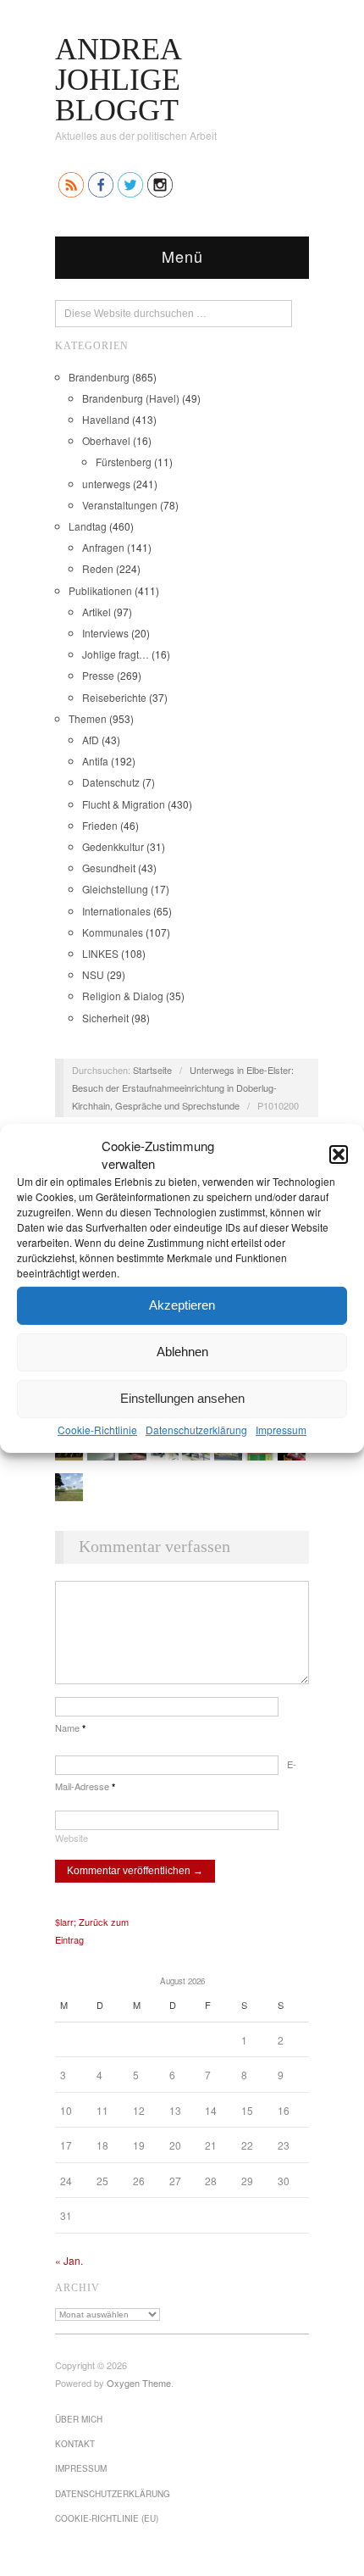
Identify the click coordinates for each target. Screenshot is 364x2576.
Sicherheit (105, 1018)
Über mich (79, 2419)
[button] (339, 1154)
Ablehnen (182, 1352)
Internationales (116, 911)
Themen (88, 718)
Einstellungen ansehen (182, 1398)
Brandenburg (99, 377)
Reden (98, 568)
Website (72, 1838)
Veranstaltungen (120, 505)
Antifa (95, 761)
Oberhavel (106, 440)
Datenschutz (111, 782)
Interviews (105, 633)
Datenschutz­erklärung (196, 1429)
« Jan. (69, 2260)
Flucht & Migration (124, 804)
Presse (98, 675)
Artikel (97, 612)
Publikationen (100, 590)
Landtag (88, 526)
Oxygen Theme (139, 2383)
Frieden (100, 825)
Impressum (281, 1429)
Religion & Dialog (123, 996)
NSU (93, 974)
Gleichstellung (115, 889)
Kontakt (75, 2444)
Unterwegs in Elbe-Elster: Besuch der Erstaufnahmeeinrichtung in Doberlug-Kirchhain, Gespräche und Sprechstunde (183, 1088)
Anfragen (103, 547)
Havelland (106, 419)
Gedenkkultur (113, 846)
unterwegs (106, 484)
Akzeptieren (182, 1305)
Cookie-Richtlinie (97, 1429)
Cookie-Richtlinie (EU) (107, 2518)
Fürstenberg (124, 462)
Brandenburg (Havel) (131, 398)
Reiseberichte (114, 697)
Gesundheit (109, 868)
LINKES (100, 953)
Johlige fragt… (116, 654)
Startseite (152, 1070)
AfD (91, 740)
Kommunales (113, 932)
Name (70, 1728)
